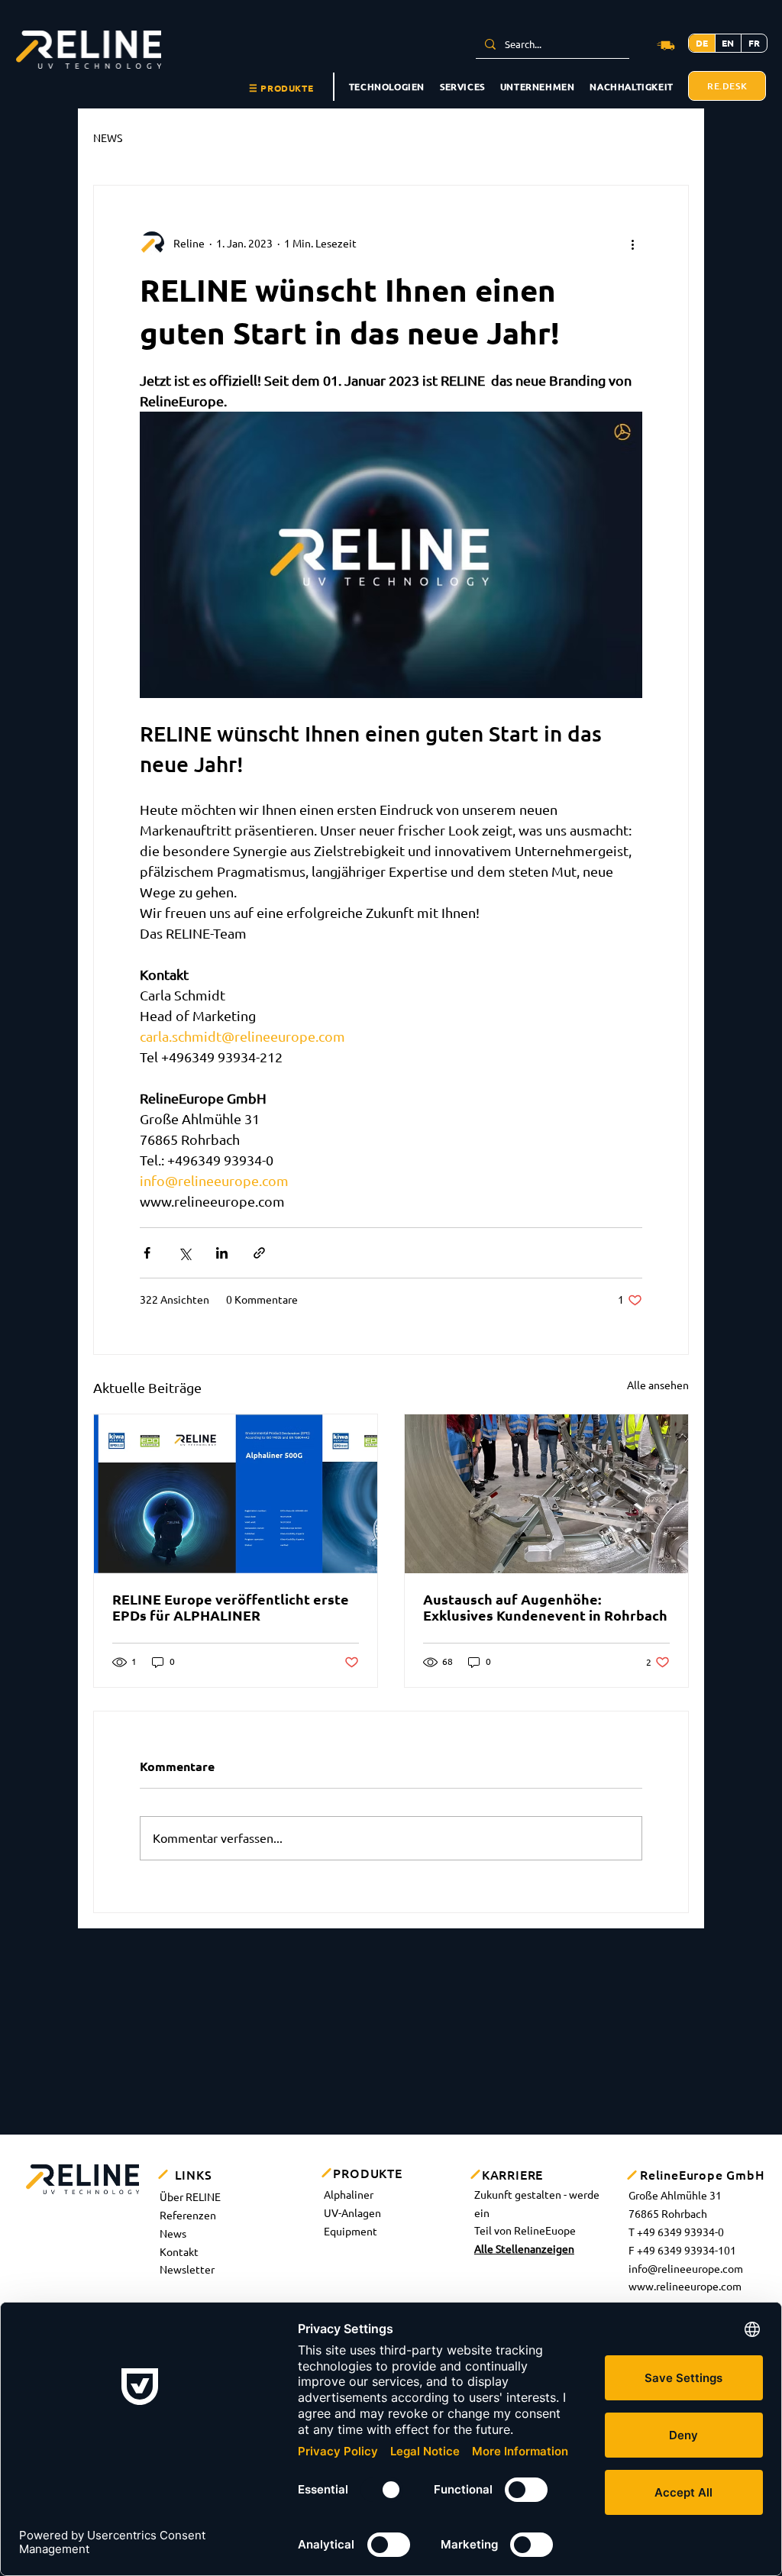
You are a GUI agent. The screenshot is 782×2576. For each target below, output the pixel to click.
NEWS (108, 138)
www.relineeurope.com (685, 2287)
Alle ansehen (658, 1385)
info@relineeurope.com (686, 2269)
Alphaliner (349, 2195)
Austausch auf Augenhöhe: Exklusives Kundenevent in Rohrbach (545, 1607)
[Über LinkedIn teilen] (222, 1253)
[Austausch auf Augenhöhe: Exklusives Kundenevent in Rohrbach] (546, 1494)
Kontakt (179, 2252)
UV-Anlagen (352, 2213)
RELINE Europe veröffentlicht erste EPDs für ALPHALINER (231, 1607)
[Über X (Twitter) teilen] (184, 1253)
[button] (281, 89)
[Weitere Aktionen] (633, 244)
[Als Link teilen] (259, 1253)
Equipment (351, 2232)
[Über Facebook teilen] (147, 1253)
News (173, 2234)
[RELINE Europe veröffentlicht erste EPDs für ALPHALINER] (236, 1494)
